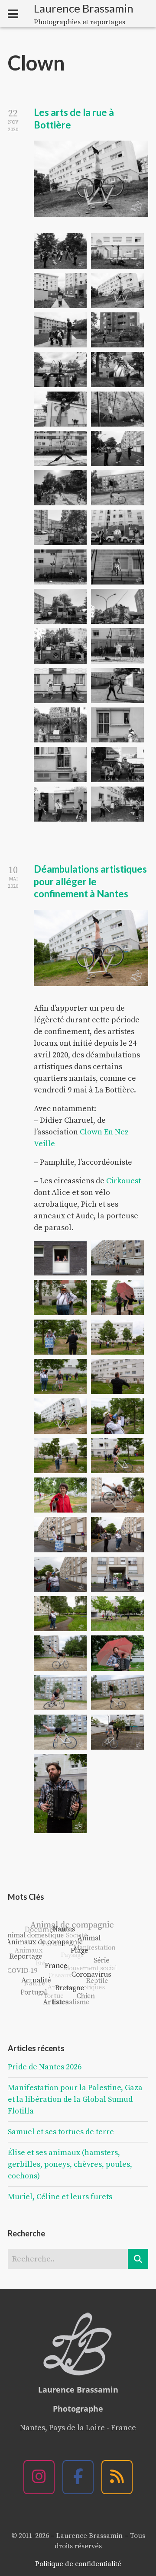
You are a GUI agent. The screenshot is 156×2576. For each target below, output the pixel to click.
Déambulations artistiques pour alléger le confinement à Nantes (90, 881)
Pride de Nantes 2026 (45, 2067)
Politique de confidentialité (78, 2564)
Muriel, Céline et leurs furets (60, 2197)
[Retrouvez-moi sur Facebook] (78, 2477)
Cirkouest (123, 1181)
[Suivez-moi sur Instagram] (39, 2477)
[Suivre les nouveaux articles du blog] (117, 2477)
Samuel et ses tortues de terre (61, 2132)
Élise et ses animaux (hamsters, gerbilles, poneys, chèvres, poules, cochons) (70, 2164)
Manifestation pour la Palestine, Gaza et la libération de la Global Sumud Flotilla (75, 2099)
